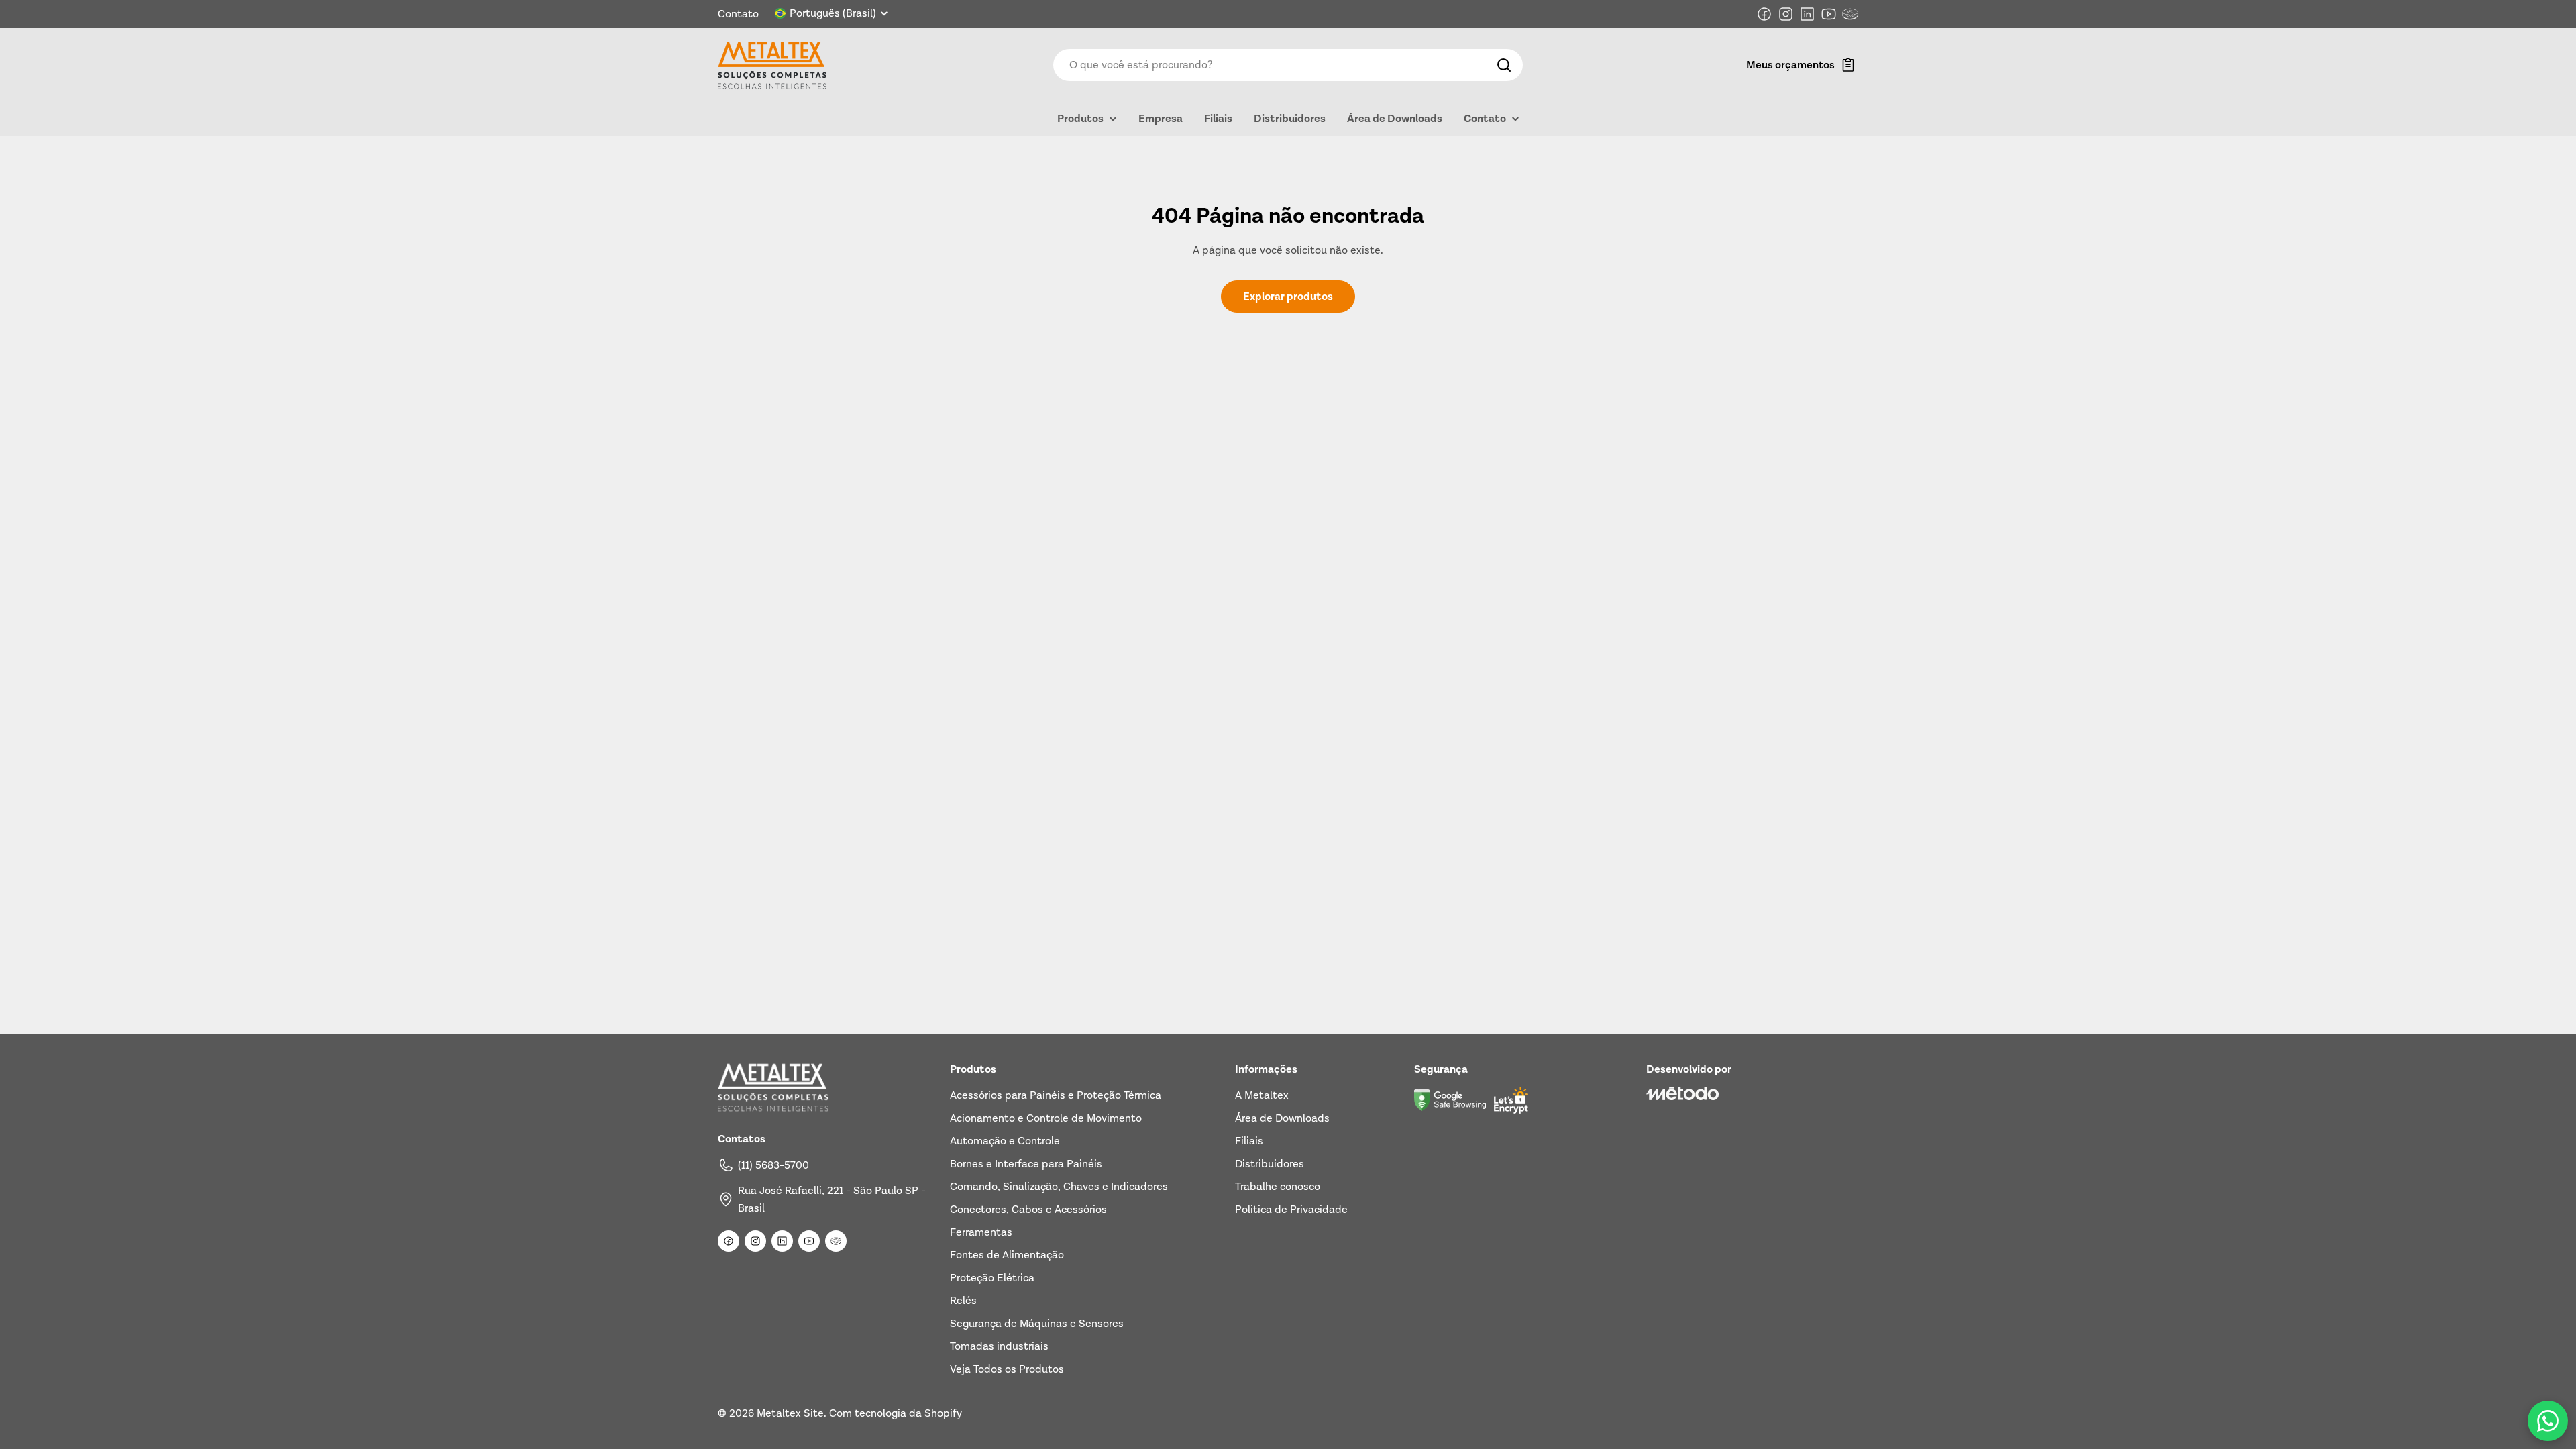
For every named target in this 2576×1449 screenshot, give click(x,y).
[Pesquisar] (1504, 65)
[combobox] (1288, 65)
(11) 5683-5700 (773, 1165)
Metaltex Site (790, 1413)
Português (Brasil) (833, 13)
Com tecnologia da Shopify (896, 1413)
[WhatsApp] (2548, 1421)
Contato (738, 14)
